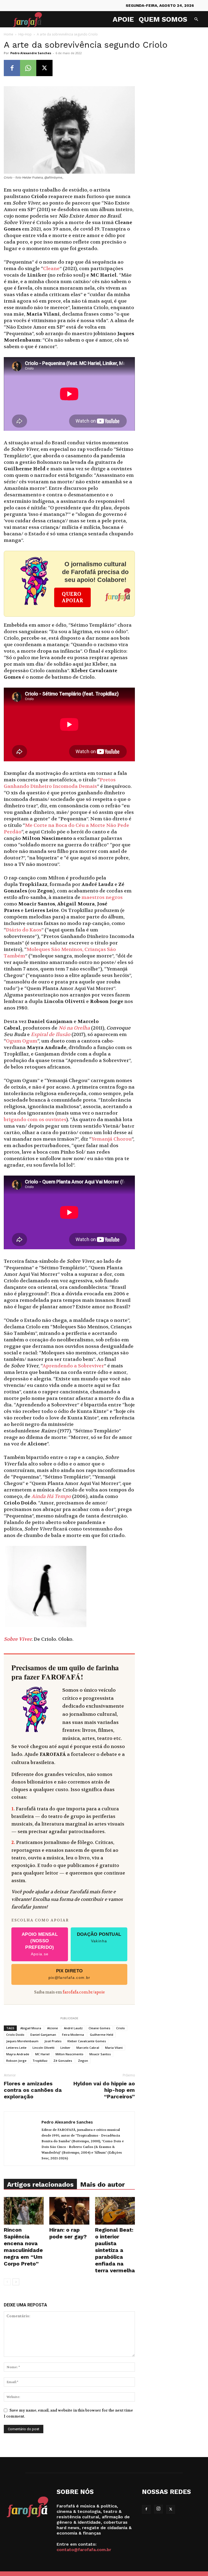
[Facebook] (12, 68)
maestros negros (102, 897)
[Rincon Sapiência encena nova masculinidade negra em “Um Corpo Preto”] (24, 2211)
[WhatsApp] (28, 68)
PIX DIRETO (69, 1974)
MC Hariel (42, 2054)
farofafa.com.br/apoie (84, 1992)
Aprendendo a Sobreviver (73, 1366)
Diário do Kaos (24, 930)
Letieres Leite (16, 2048)
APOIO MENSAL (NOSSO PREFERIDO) (40, 1944)
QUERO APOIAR (72, 597)
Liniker (65, 2048)
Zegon (83, 2061)
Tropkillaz (40, 2061)
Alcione (53, 2028)
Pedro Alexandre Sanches (31, 53)
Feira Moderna (73, 2035)
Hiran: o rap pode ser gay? (68, 2233)
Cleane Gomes (99, 2028)
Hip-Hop (25, 34)
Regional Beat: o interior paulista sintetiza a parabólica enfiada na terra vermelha (115, 2250)
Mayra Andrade (18, 2054)
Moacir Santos (100, 2054)
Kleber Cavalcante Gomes (87, 2041)
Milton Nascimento (69, 2054)
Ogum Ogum (22, 1041)
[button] (196, 19)
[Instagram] (158, 2509)
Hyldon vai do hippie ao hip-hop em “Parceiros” (104, 2090)
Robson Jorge (16, 2061)
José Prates (53, 2041)
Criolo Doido (15, 2035)
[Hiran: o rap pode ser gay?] (69, 2211)
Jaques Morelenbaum (22, 2041)
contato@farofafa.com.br (84, 2550)
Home (9, 34)
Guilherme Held (102, 2035)
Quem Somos (163, 19)
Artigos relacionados (40, 2185)
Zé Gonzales (63, 2061)
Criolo (121, 2028)
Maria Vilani (114, 2048)
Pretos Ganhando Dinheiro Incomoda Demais (60, 783)
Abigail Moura (31, 2028)
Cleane (51, 269)
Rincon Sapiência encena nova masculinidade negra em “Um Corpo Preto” (23, 2247)
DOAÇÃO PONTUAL (99, 1937)
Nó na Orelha (74, 1028)
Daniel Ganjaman (43, 2035)
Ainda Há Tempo (51, 1496)
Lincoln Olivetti (43, 2048)
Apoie (123, 19)
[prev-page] (7, 2282)
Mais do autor (103, 2185)
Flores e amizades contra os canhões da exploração (33, 2090)
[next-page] (16, 2282)
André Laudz (73, 2028)
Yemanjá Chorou (111, 1139)
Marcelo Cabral (88, 2048)
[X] (44, 68)
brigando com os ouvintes (35, 1120)
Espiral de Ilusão (51, 1035)
